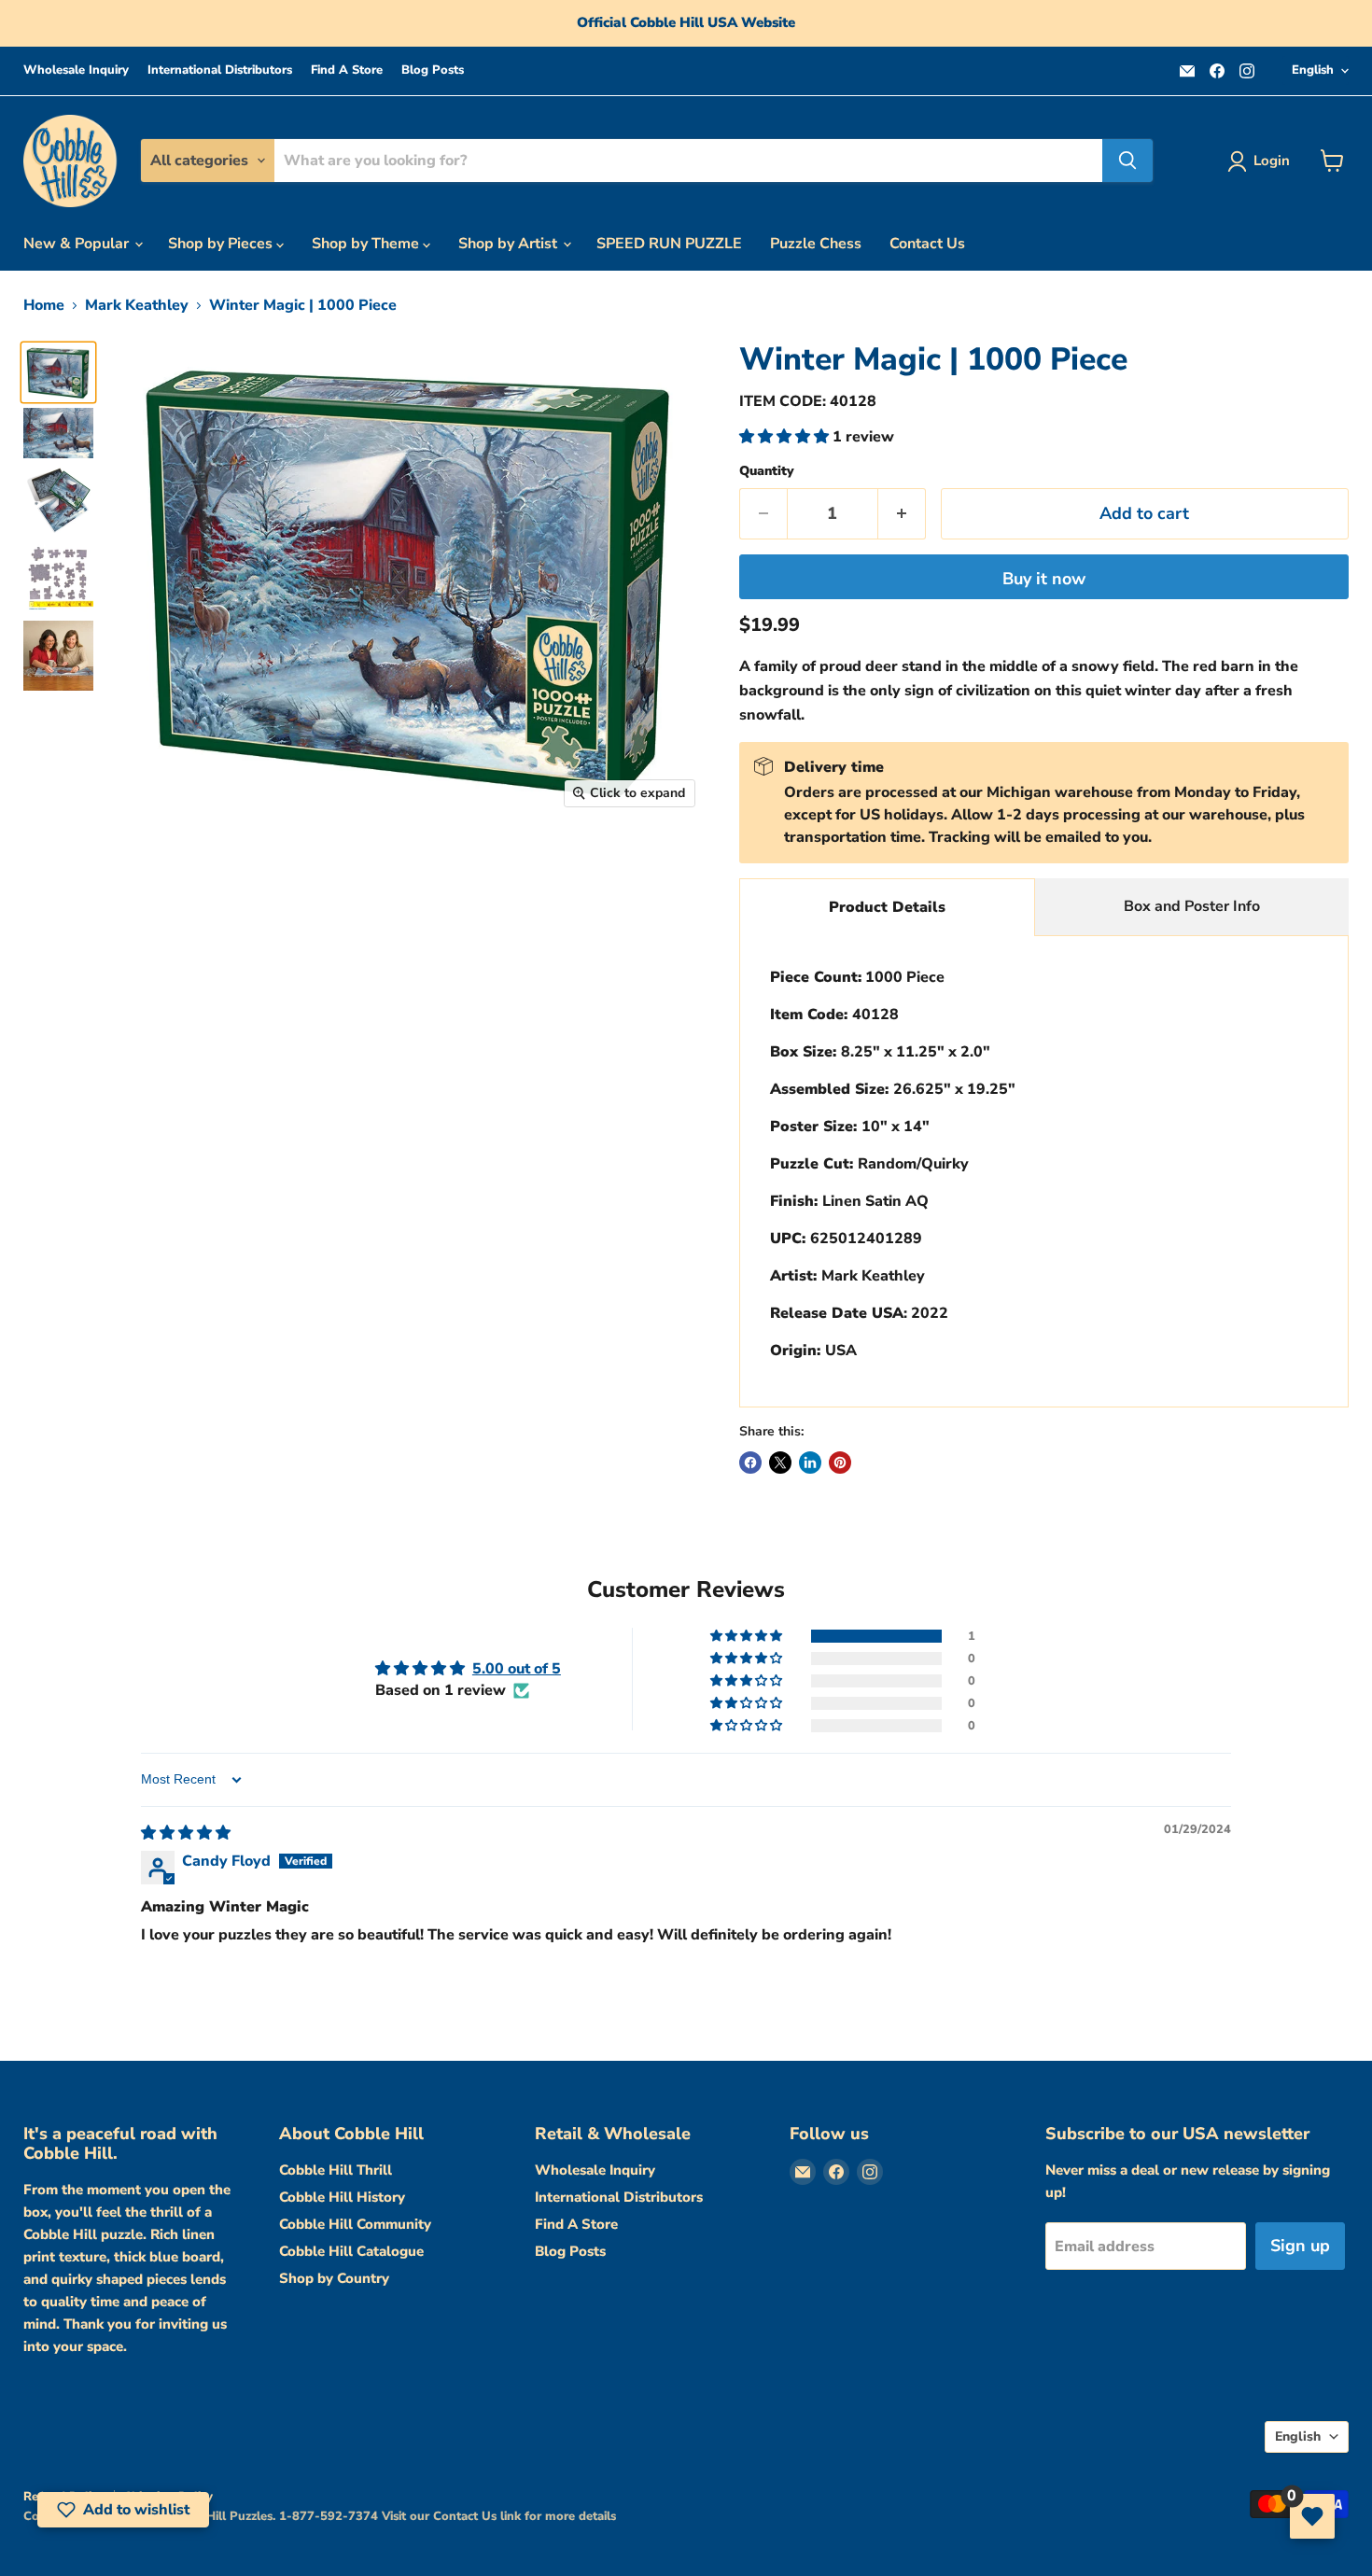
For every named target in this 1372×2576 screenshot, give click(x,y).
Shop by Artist (510, 244)
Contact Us (927, 244)
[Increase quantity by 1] (902, 514)
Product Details (887, 907)
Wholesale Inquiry (76, 70)
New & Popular (78, 244)
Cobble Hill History (342, 2197)
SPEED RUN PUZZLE (669, 244)
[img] (186, 1833)
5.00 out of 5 (517, 1669)
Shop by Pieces (222, 244)
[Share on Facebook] (750, 1463)
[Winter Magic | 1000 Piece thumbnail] (58, 372)
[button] (786, 437)
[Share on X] (780, 1463)
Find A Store (347, 70)
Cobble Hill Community (355, 2224)
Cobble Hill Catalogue (351, 2251)
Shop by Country (334, 2278)
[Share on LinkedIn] (810, 1463)
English (1313, 70)
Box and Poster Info (1192, 906)
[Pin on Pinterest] (840, 1463)
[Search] (1127, 161)
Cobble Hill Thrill (336, 2170)
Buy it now (1044, 579)
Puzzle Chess (816, 244)
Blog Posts (433, 70)
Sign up (1300, 2246)
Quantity (767, 471)
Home (44, 305)
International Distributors (220, 70)
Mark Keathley (137, 305)
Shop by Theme (367, 244)
